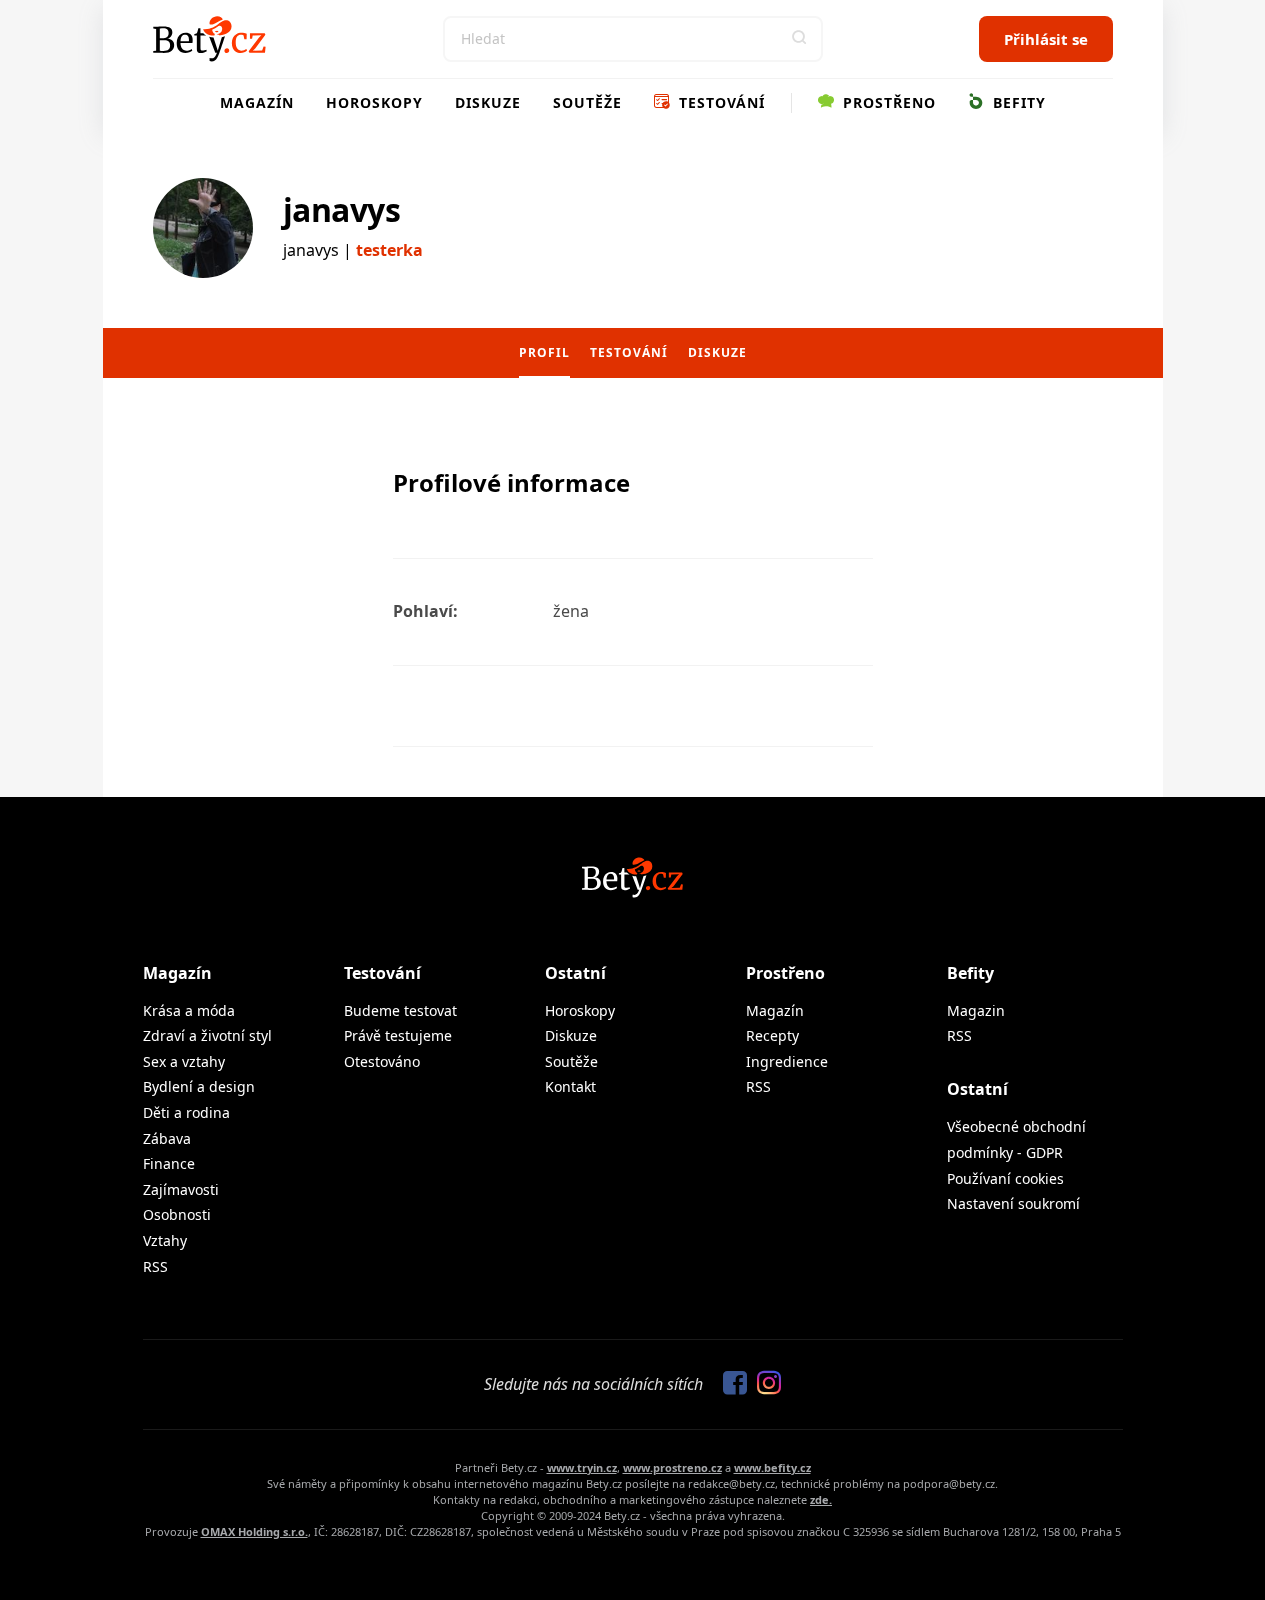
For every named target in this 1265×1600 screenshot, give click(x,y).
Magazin (976, 1010)
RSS (155, 1266)
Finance (169, 1163)
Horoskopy (374, 102)
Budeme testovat (400, 1010)
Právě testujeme (398, 1035)
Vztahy (165, 1240)
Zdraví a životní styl (207, 1035)
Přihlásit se (1046, 39)
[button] (800, 39)
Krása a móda (189, 1010)
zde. (821, 1499)
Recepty (772, 1035)
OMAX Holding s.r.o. (254, 1531)
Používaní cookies (1005, 1178)
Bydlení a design (199, 1086)
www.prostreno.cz (672, 1467)
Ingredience (787, 1061)
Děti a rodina (186, 1112)
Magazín (257, 102)
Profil (544, 352)
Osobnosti (177, 1214)
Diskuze (488, 102)
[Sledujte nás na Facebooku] (730, 1384)
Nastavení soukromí (1013, 1203)
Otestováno (382, 1061)
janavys (342, 209)
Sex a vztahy (184, 1061)
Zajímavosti (181, 1189)
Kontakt (570, 1086)
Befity (1017, 102)
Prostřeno (887, 102)
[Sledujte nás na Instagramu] (764, 1384)
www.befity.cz (772, 1467)
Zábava (167, 1138)
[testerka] (203, 228)
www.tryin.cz (582, 1467)
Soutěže (587, 102)
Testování (719, 102)
